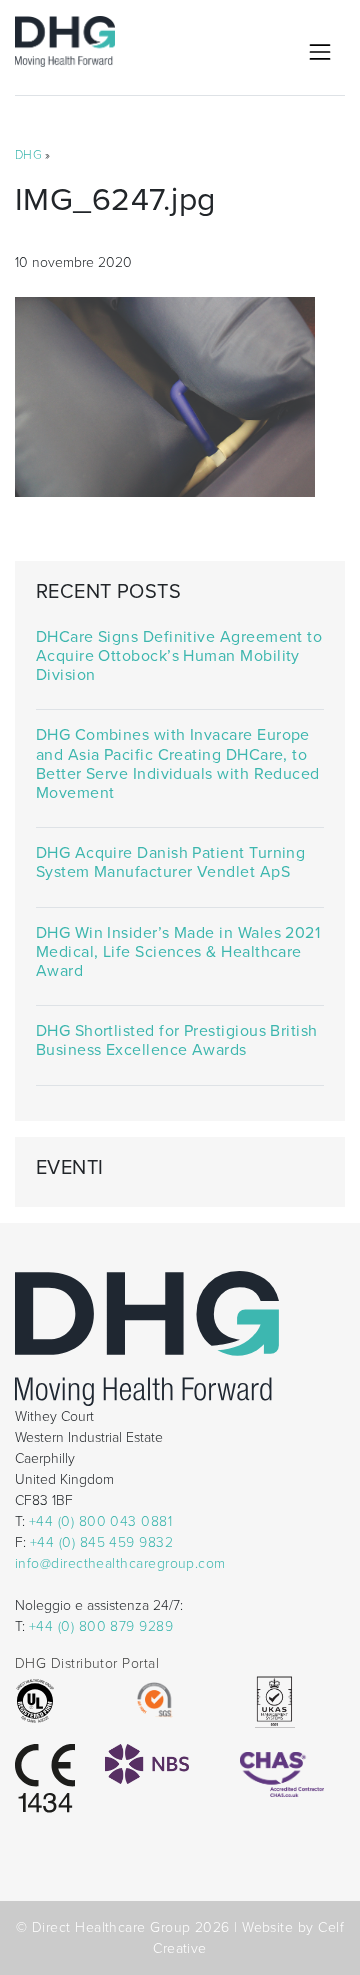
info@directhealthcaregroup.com (120, 1563)
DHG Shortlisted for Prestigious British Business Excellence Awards (177, 1041)
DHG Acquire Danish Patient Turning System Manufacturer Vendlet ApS (171, 863)
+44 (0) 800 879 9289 (101, 1626)
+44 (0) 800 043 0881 (100, 1521)
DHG (28, 155)
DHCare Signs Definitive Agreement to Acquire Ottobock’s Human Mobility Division (179, 656)
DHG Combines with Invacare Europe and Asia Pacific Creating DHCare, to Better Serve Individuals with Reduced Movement (178, 764)
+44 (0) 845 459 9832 (101, 1542)
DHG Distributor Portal (87, 1663)
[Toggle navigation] (320, 52)
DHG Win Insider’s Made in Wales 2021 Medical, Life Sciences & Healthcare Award (178, 952)
